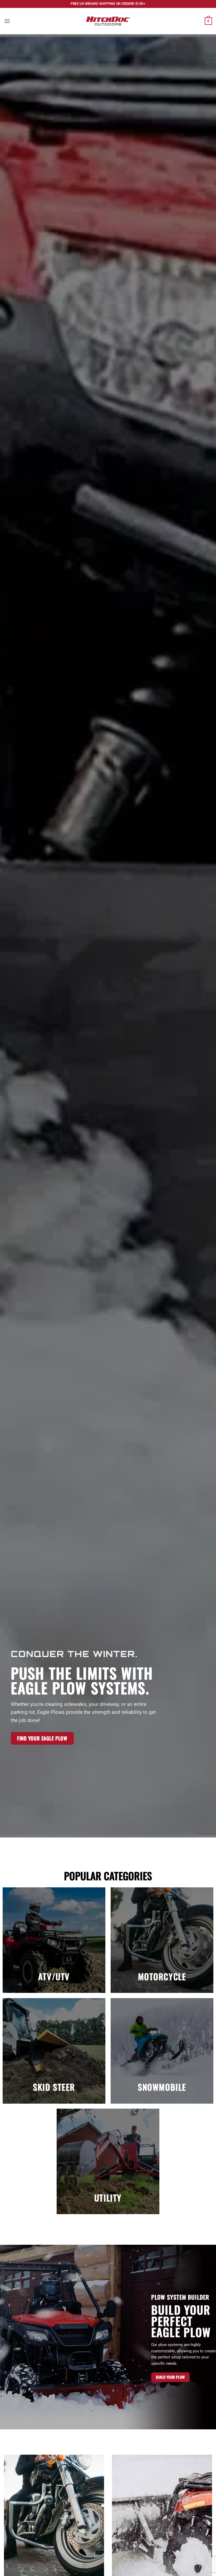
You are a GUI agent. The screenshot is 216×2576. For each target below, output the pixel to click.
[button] (7, 21)
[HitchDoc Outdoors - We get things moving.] (108, 21)
